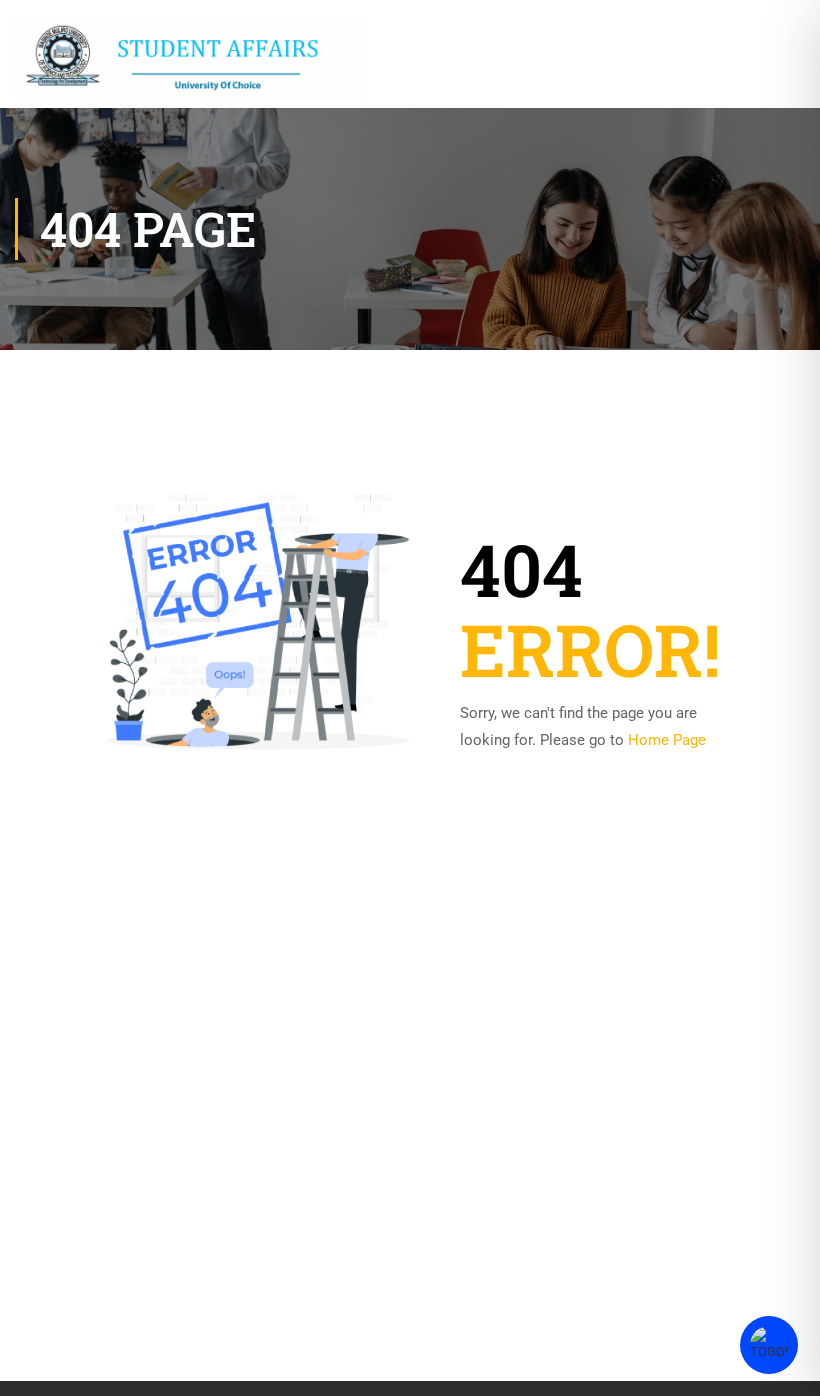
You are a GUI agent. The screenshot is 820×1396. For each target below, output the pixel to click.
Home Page (667, 740)
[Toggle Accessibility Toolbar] (769, 1345)
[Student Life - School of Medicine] (191, 56)
